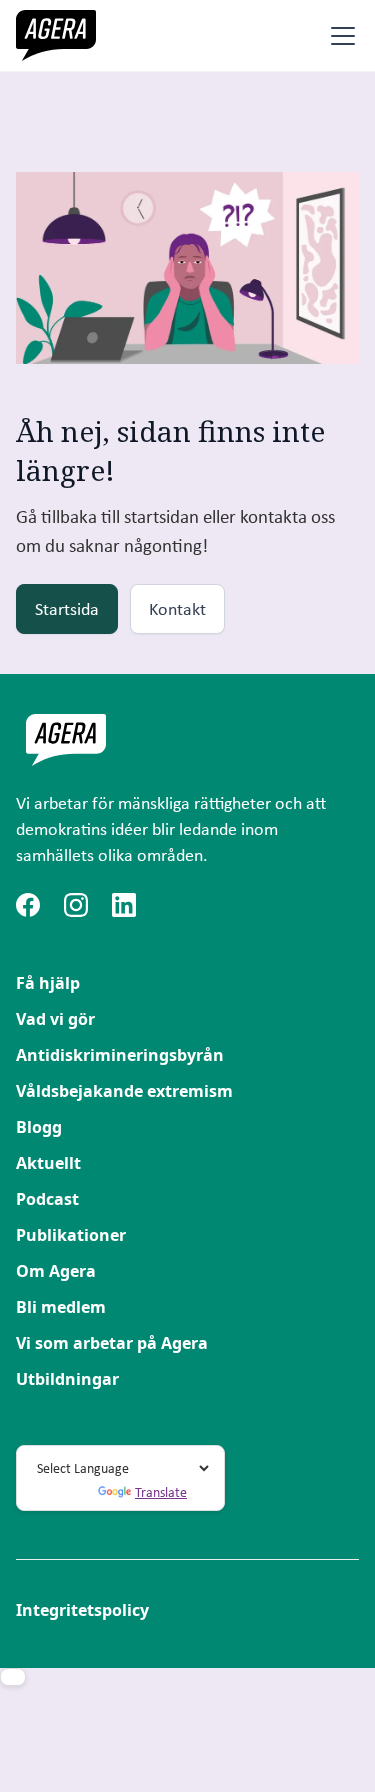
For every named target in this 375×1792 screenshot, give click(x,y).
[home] (56, 35)
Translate (161, 1492)
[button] (339, 36)
